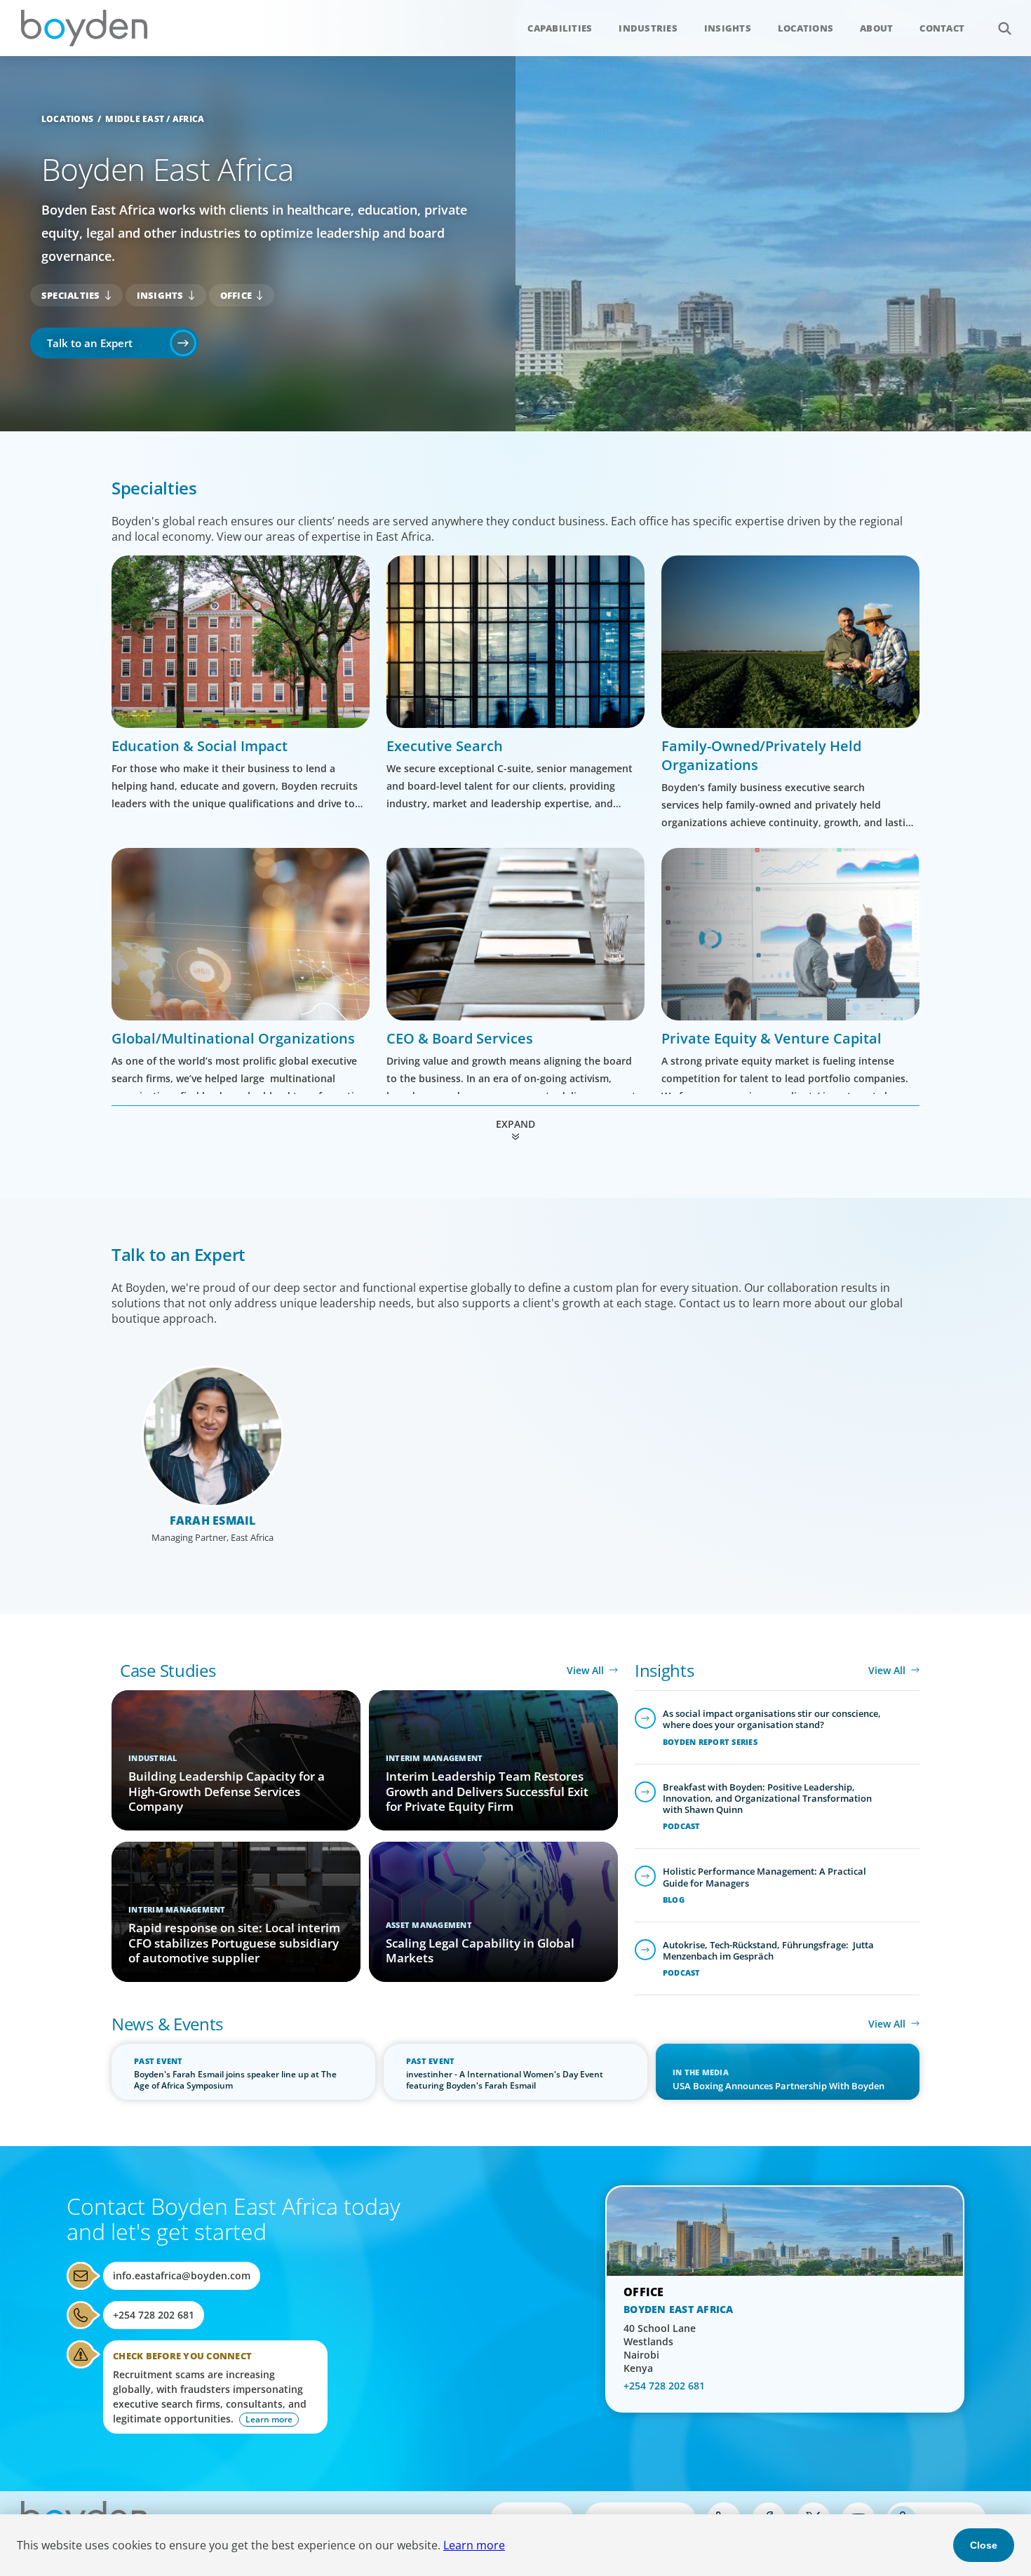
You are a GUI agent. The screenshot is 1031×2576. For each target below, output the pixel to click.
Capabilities (560, 28)
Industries (648, 28)
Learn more (474, 2545)
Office (236, 295)
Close (984, 2545)
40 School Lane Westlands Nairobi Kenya (660, 2348)
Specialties (71, 295)
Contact (942, 28)
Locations (806, 28)
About (876, 28)
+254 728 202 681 (154, 2315)
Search (1004, 28)
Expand (515, 1124)
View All (585, 1670)
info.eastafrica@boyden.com (182, 2275)
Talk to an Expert (90, 343)
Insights (728, 28)
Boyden (84, 28)
